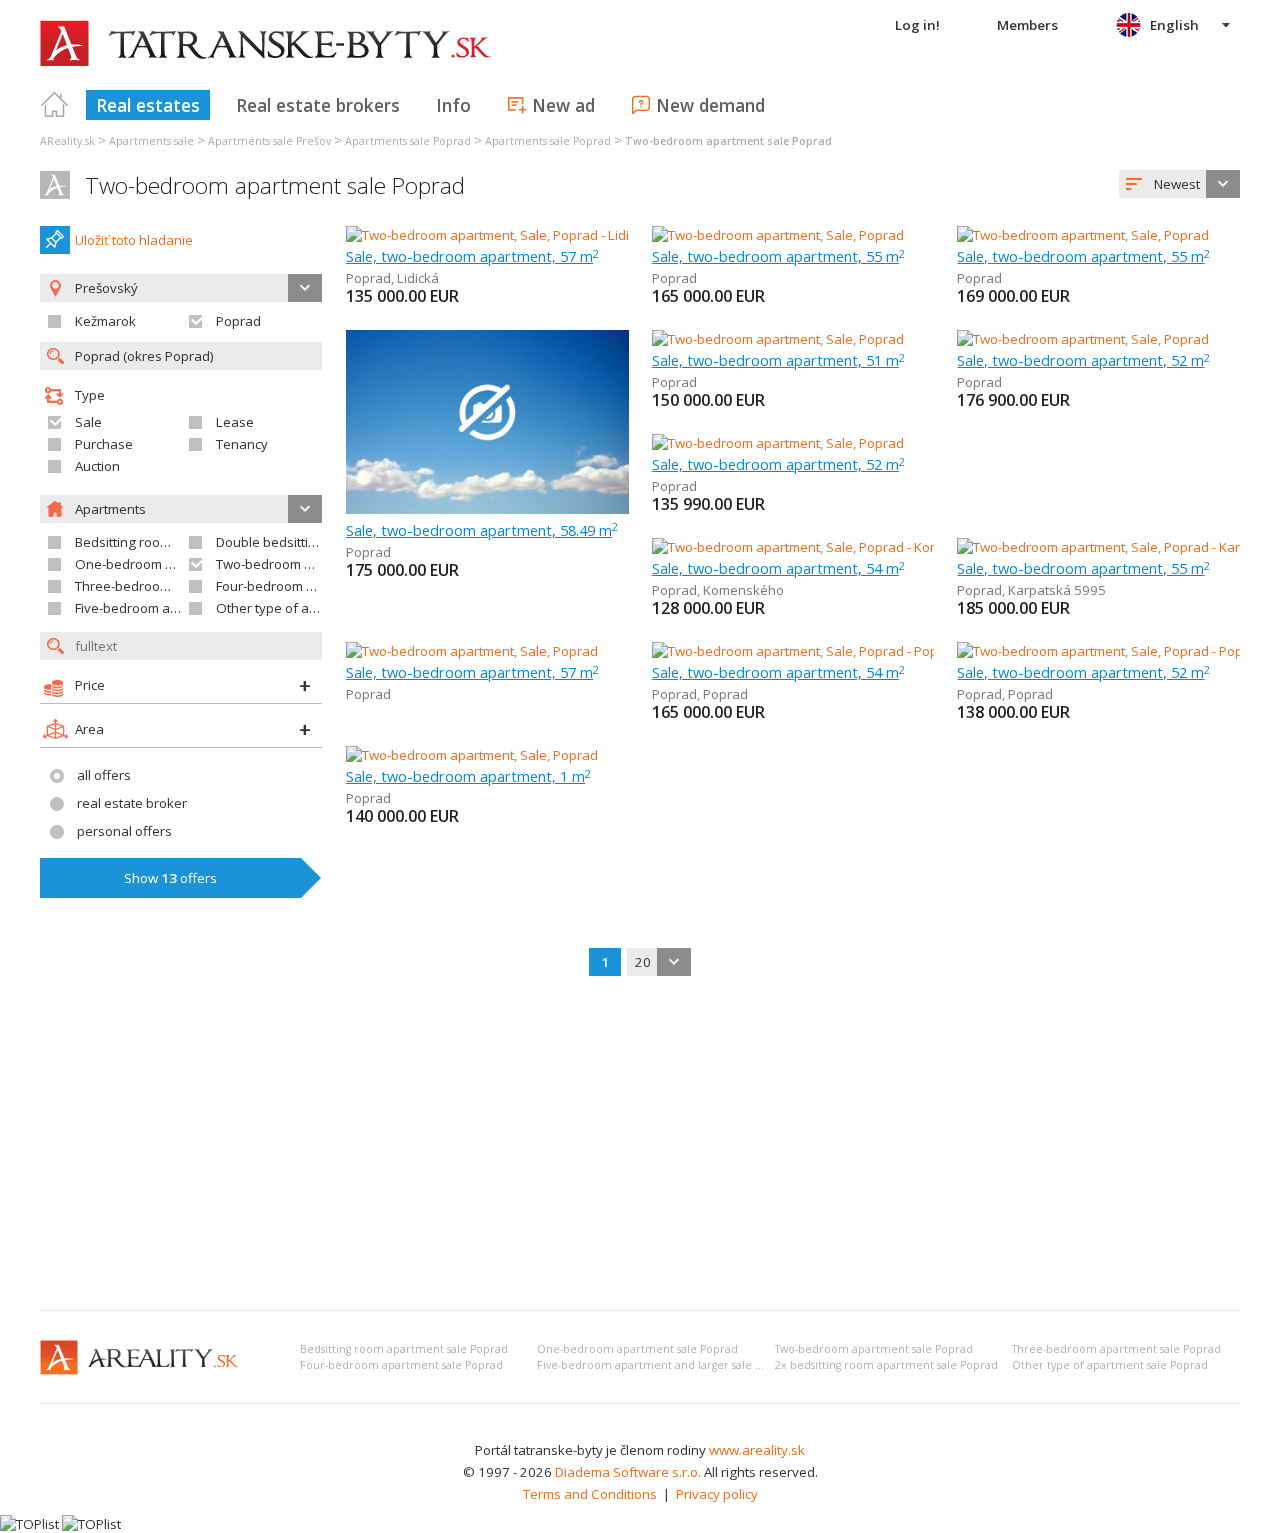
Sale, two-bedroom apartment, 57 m (472, 256)
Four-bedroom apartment (293, 586)
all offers (104, 775)
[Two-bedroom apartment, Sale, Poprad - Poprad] (797, 651)
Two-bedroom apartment (292, 564)
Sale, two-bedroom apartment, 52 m (1083, 360)
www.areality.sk (757, 1450)
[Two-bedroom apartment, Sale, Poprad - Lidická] (490, 235)
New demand (710, 105)
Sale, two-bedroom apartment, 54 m (778, 568)
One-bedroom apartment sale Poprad (637, 1349)
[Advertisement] (640, 1145)
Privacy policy (717, 1494)
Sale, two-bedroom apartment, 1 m (468, 776)
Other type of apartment (290, 608)
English (1174, 25)
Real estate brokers (318, 105)
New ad (563, 105)
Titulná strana (55, 105)
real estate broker (132, 803)
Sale (88, 422)
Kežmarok (105, 321)
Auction (97, 466)
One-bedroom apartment (152, 564)
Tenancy (242, 444)
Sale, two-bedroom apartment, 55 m (778, 256)
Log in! (917, 25)
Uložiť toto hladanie (134, 240)
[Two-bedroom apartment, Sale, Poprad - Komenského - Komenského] (861, 547)
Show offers (170, 878)
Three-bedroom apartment (156, 586)
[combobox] (1179, 184)
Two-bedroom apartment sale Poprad (275, 185)
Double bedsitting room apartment (321, 542)
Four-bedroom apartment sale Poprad (401, 1365)
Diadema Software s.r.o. (628, 1472)
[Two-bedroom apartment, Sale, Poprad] (778, 235)
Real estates (148, 105)
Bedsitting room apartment (156, 542)
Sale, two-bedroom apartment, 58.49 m (482, 530)
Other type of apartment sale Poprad (1110, 1365)
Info (453, 105)
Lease (235, 422)
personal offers (124, 831)
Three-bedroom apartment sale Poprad (1116, 1349)
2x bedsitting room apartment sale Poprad (886, 1365)
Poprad (238, 321)
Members (1027, 25)
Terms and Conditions (590, 1494)
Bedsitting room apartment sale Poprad (404, 1349)
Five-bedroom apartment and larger (184, 608)
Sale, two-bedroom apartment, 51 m (778, 360)
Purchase (104, 444)
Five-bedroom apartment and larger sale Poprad (665, 1365)
